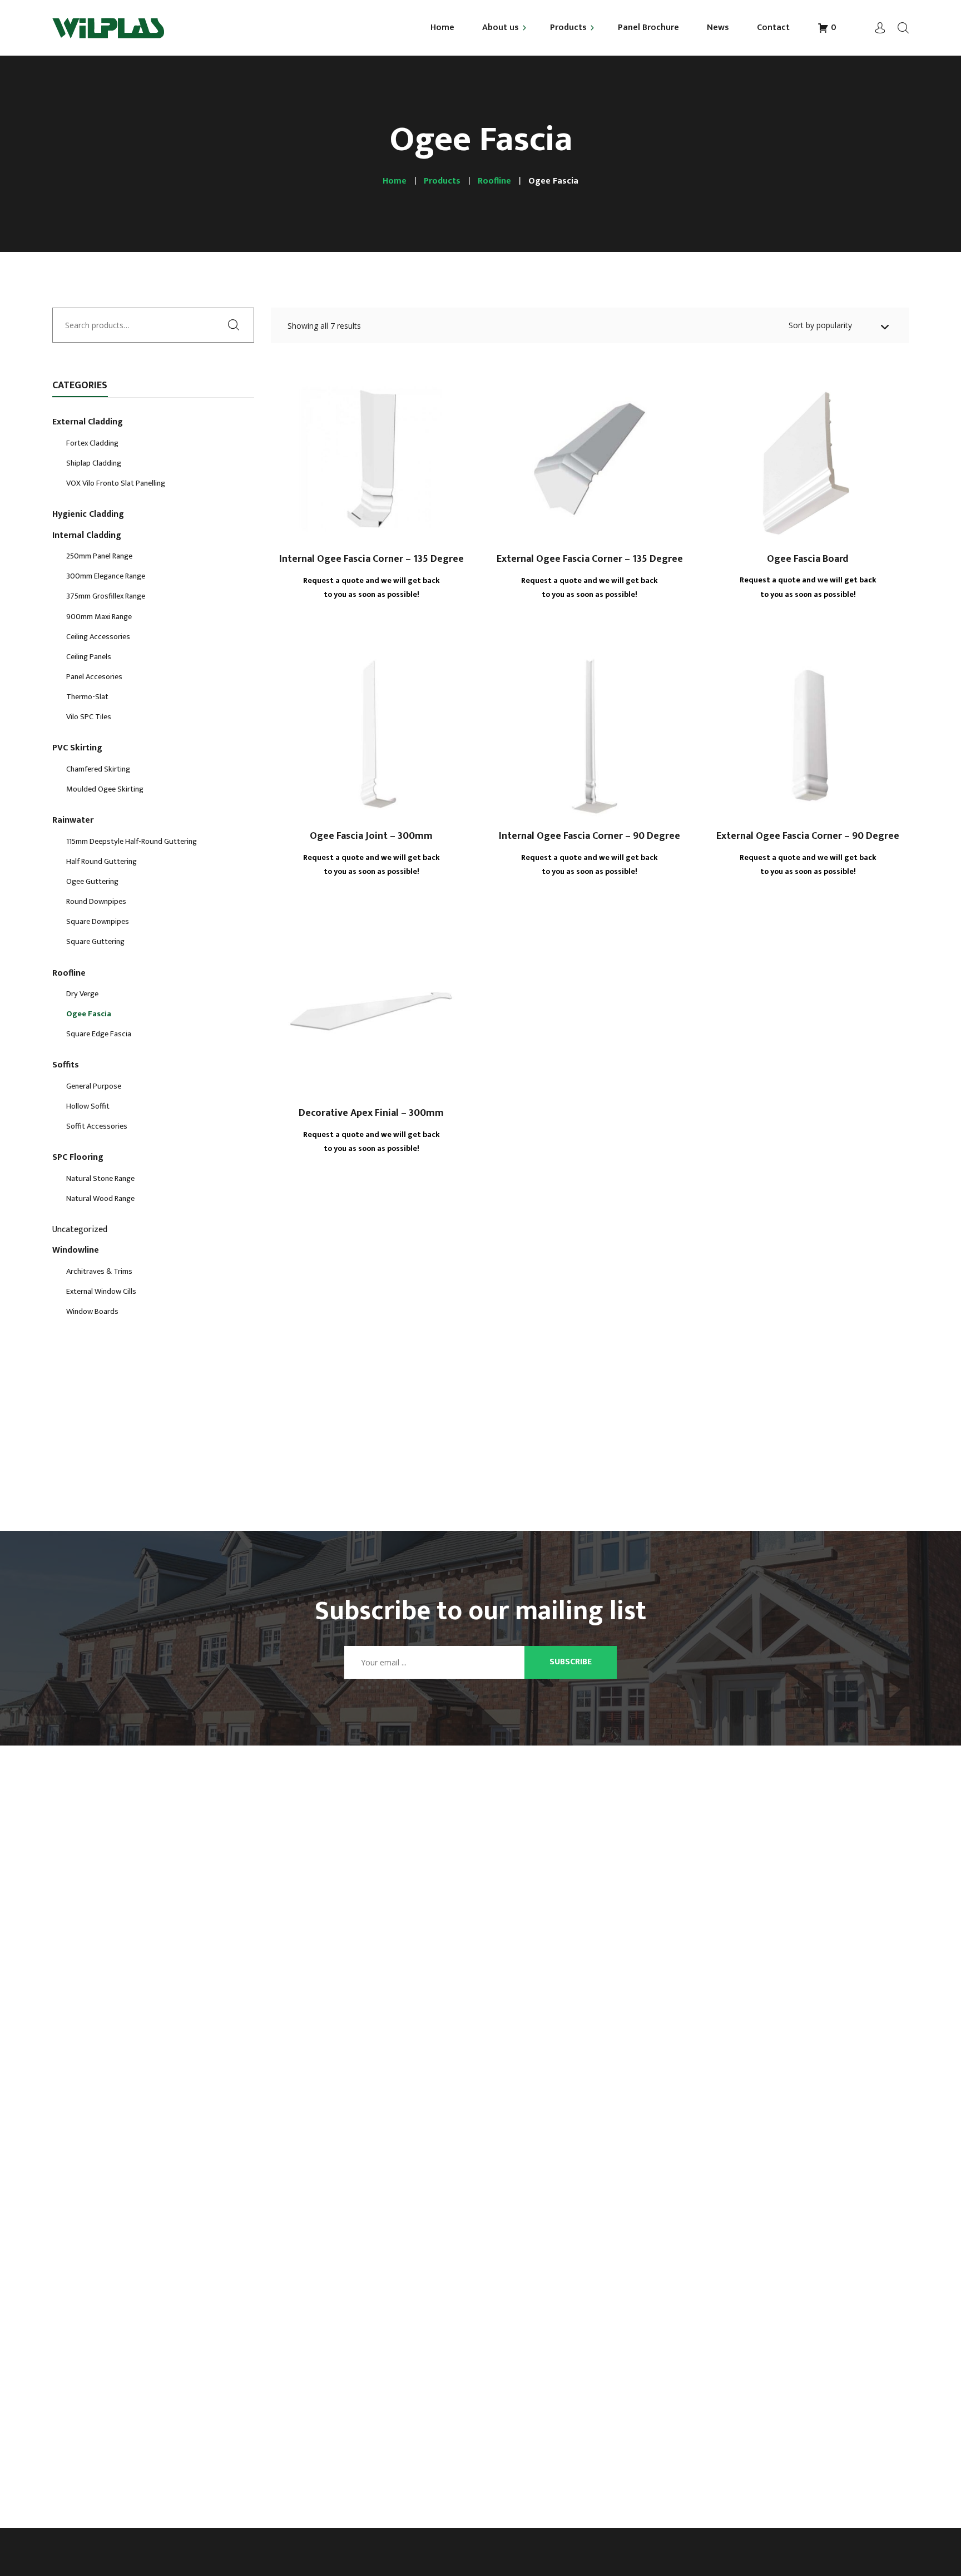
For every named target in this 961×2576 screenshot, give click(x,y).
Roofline (69, 974)
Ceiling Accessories (98, 637)
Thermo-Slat (87, 698)
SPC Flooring (78, 1158)
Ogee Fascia (89, 1015)
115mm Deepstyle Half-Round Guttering (132, 842)
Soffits (66, 1066)
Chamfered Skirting (98, 770)
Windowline (76, 1251)
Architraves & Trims (99, 1272)
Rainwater (73, 821)
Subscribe (571, 1662)
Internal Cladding (87, 536)
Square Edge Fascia (99, 1035)
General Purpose (94, 1087)
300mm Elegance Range (106, 577)
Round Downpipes (96, 902)
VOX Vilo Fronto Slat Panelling (116, 484)
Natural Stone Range (100, 1179)
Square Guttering (95, 942)
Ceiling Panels (89, 657)
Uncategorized (80, 1230)
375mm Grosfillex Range (106, 597)
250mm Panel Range (99, 557)
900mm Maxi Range (99, 617)
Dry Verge (82, 995)
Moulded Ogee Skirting (105, 790)
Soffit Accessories (97, 1127)
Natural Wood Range (100, 1199)
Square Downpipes (98, 922)
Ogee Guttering (92, 882)
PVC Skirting (77, 749)
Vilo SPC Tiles (89, 718)
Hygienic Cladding (88, 515)
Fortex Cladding (92, 444)
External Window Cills (101, 1292)
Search (237, 324)
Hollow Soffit (88, 1107)
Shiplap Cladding (94, 464)
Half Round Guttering (101, 862)
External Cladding (88, 423)
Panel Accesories (94, 678)
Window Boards (92, 1312)
